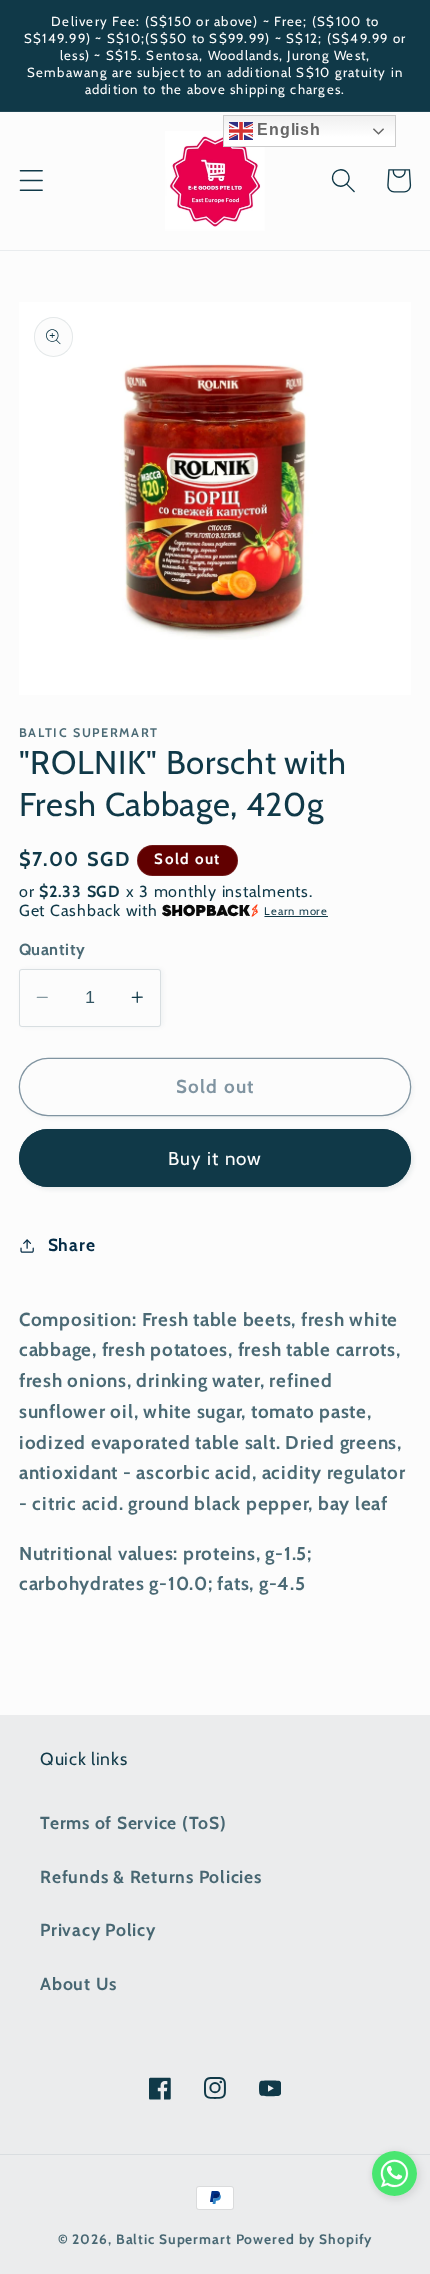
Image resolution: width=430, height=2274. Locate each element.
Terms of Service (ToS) (133, 1822)
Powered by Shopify (304, 2239)
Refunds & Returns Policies (151, 1876)
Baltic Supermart (174, 2239)
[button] (31, 180)
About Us (78, 1983)
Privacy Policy (98, 1929)
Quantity (52, 949)
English (287, 129)
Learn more (296, 911)
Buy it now (215, 1158)
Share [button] (72, 1244)
